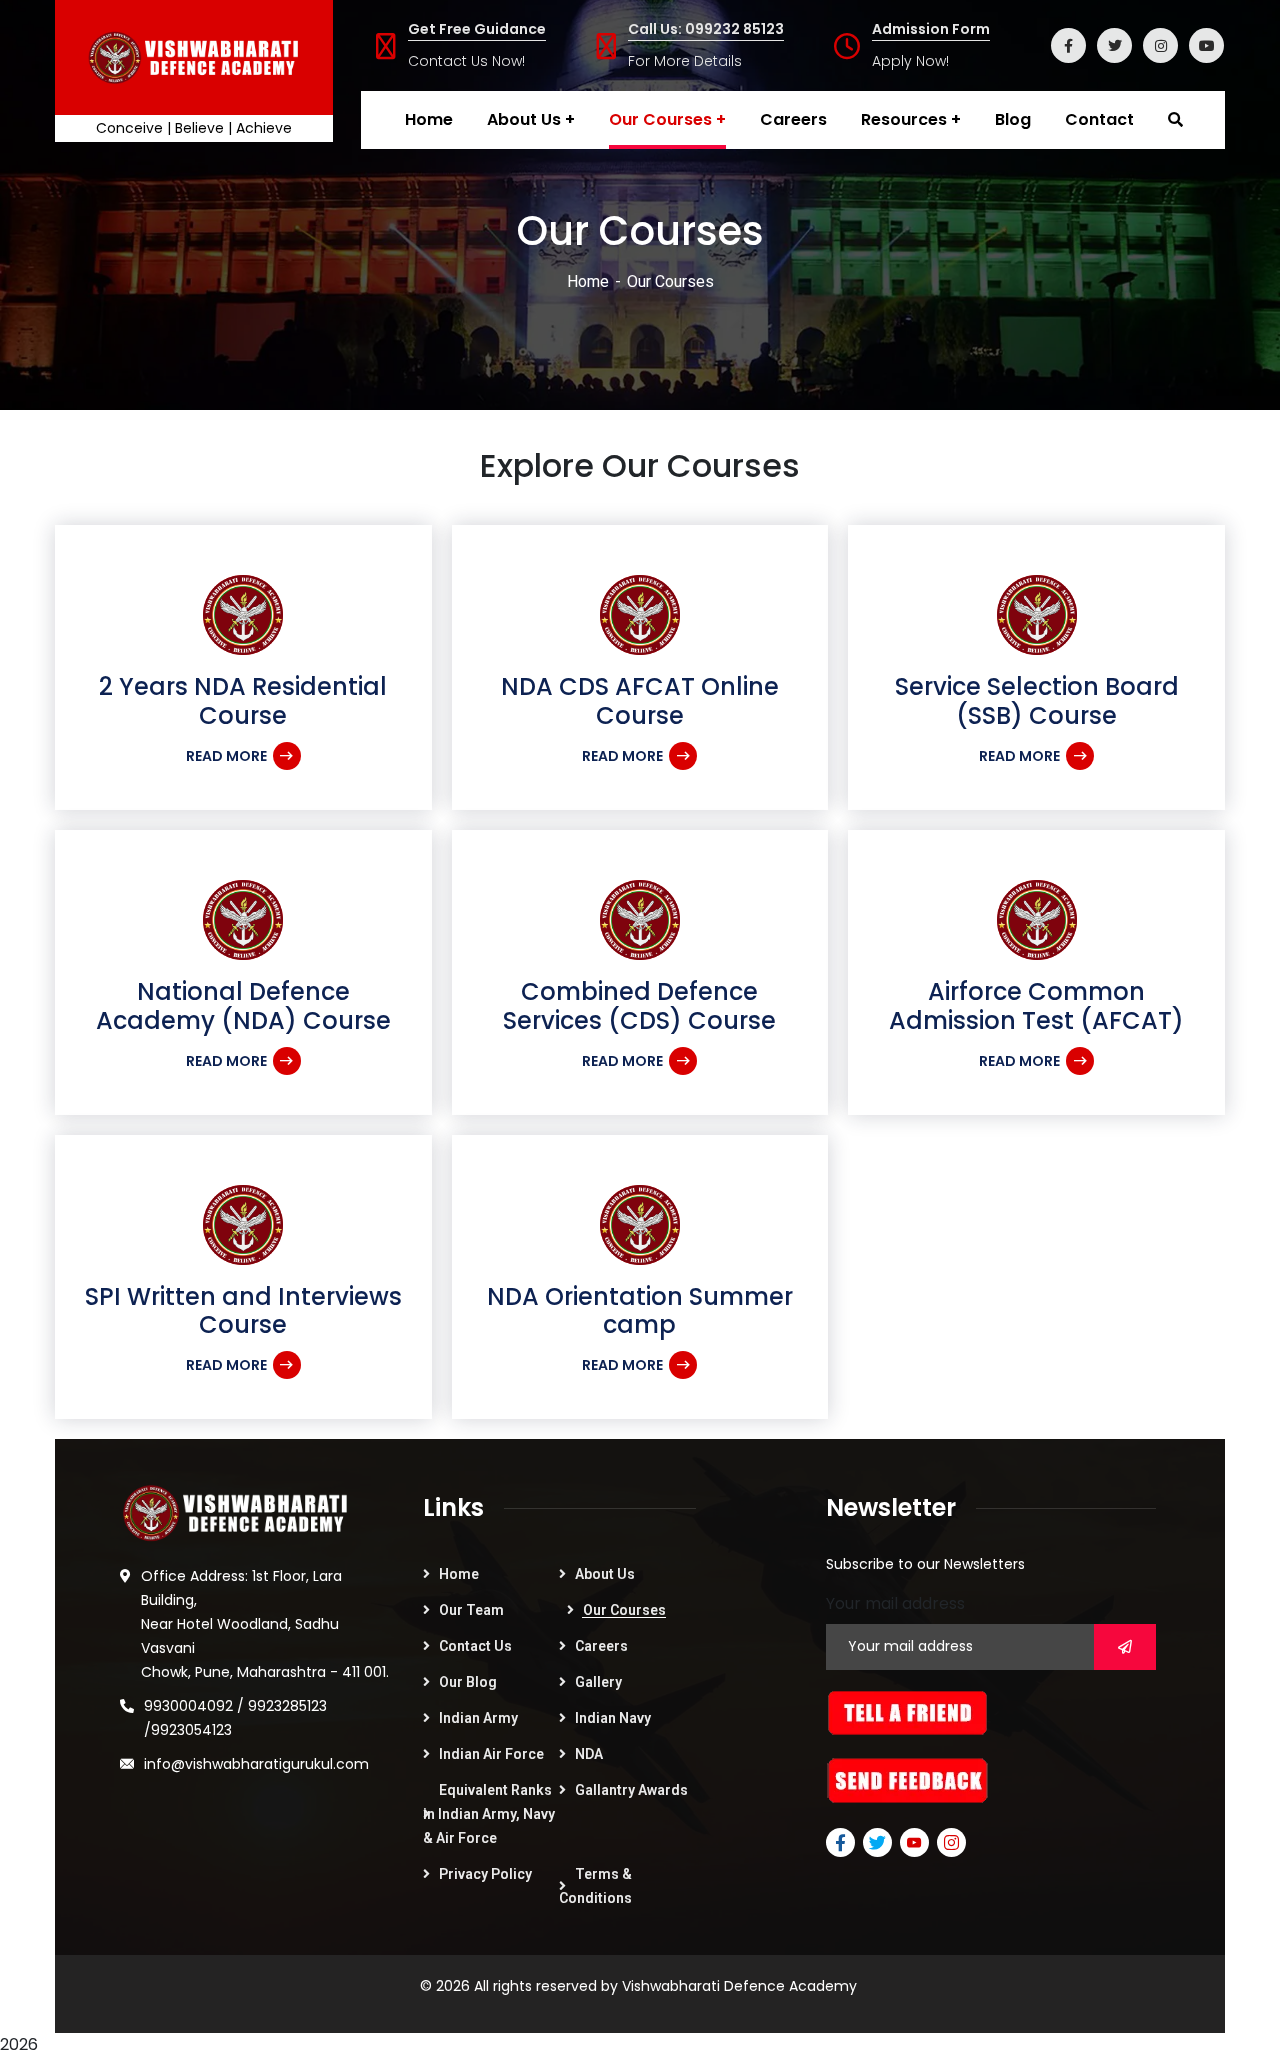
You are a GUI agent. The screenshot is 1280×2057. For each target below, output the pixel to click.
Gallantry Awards (631, 1790)
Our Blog (468, 1682)
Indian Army (478, 1718)
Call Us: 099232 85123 (706, 29)
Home (588, 281)
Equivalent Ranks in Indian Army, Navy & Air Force (489, 1814)
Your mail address (895, 1603)
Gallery (598, 1682)
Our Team (471, 1610)
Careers (601, 1646)
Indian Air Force (491, 1754)
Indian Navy (613, 1718)
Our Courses (624, 1610)
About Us (605, 1574)
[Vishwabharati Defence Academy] (194, 57)
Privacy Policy (485, 1874)
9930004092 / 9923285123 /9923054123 (235, 1718)
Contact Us (475, 1646)
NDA (589, 1754)
